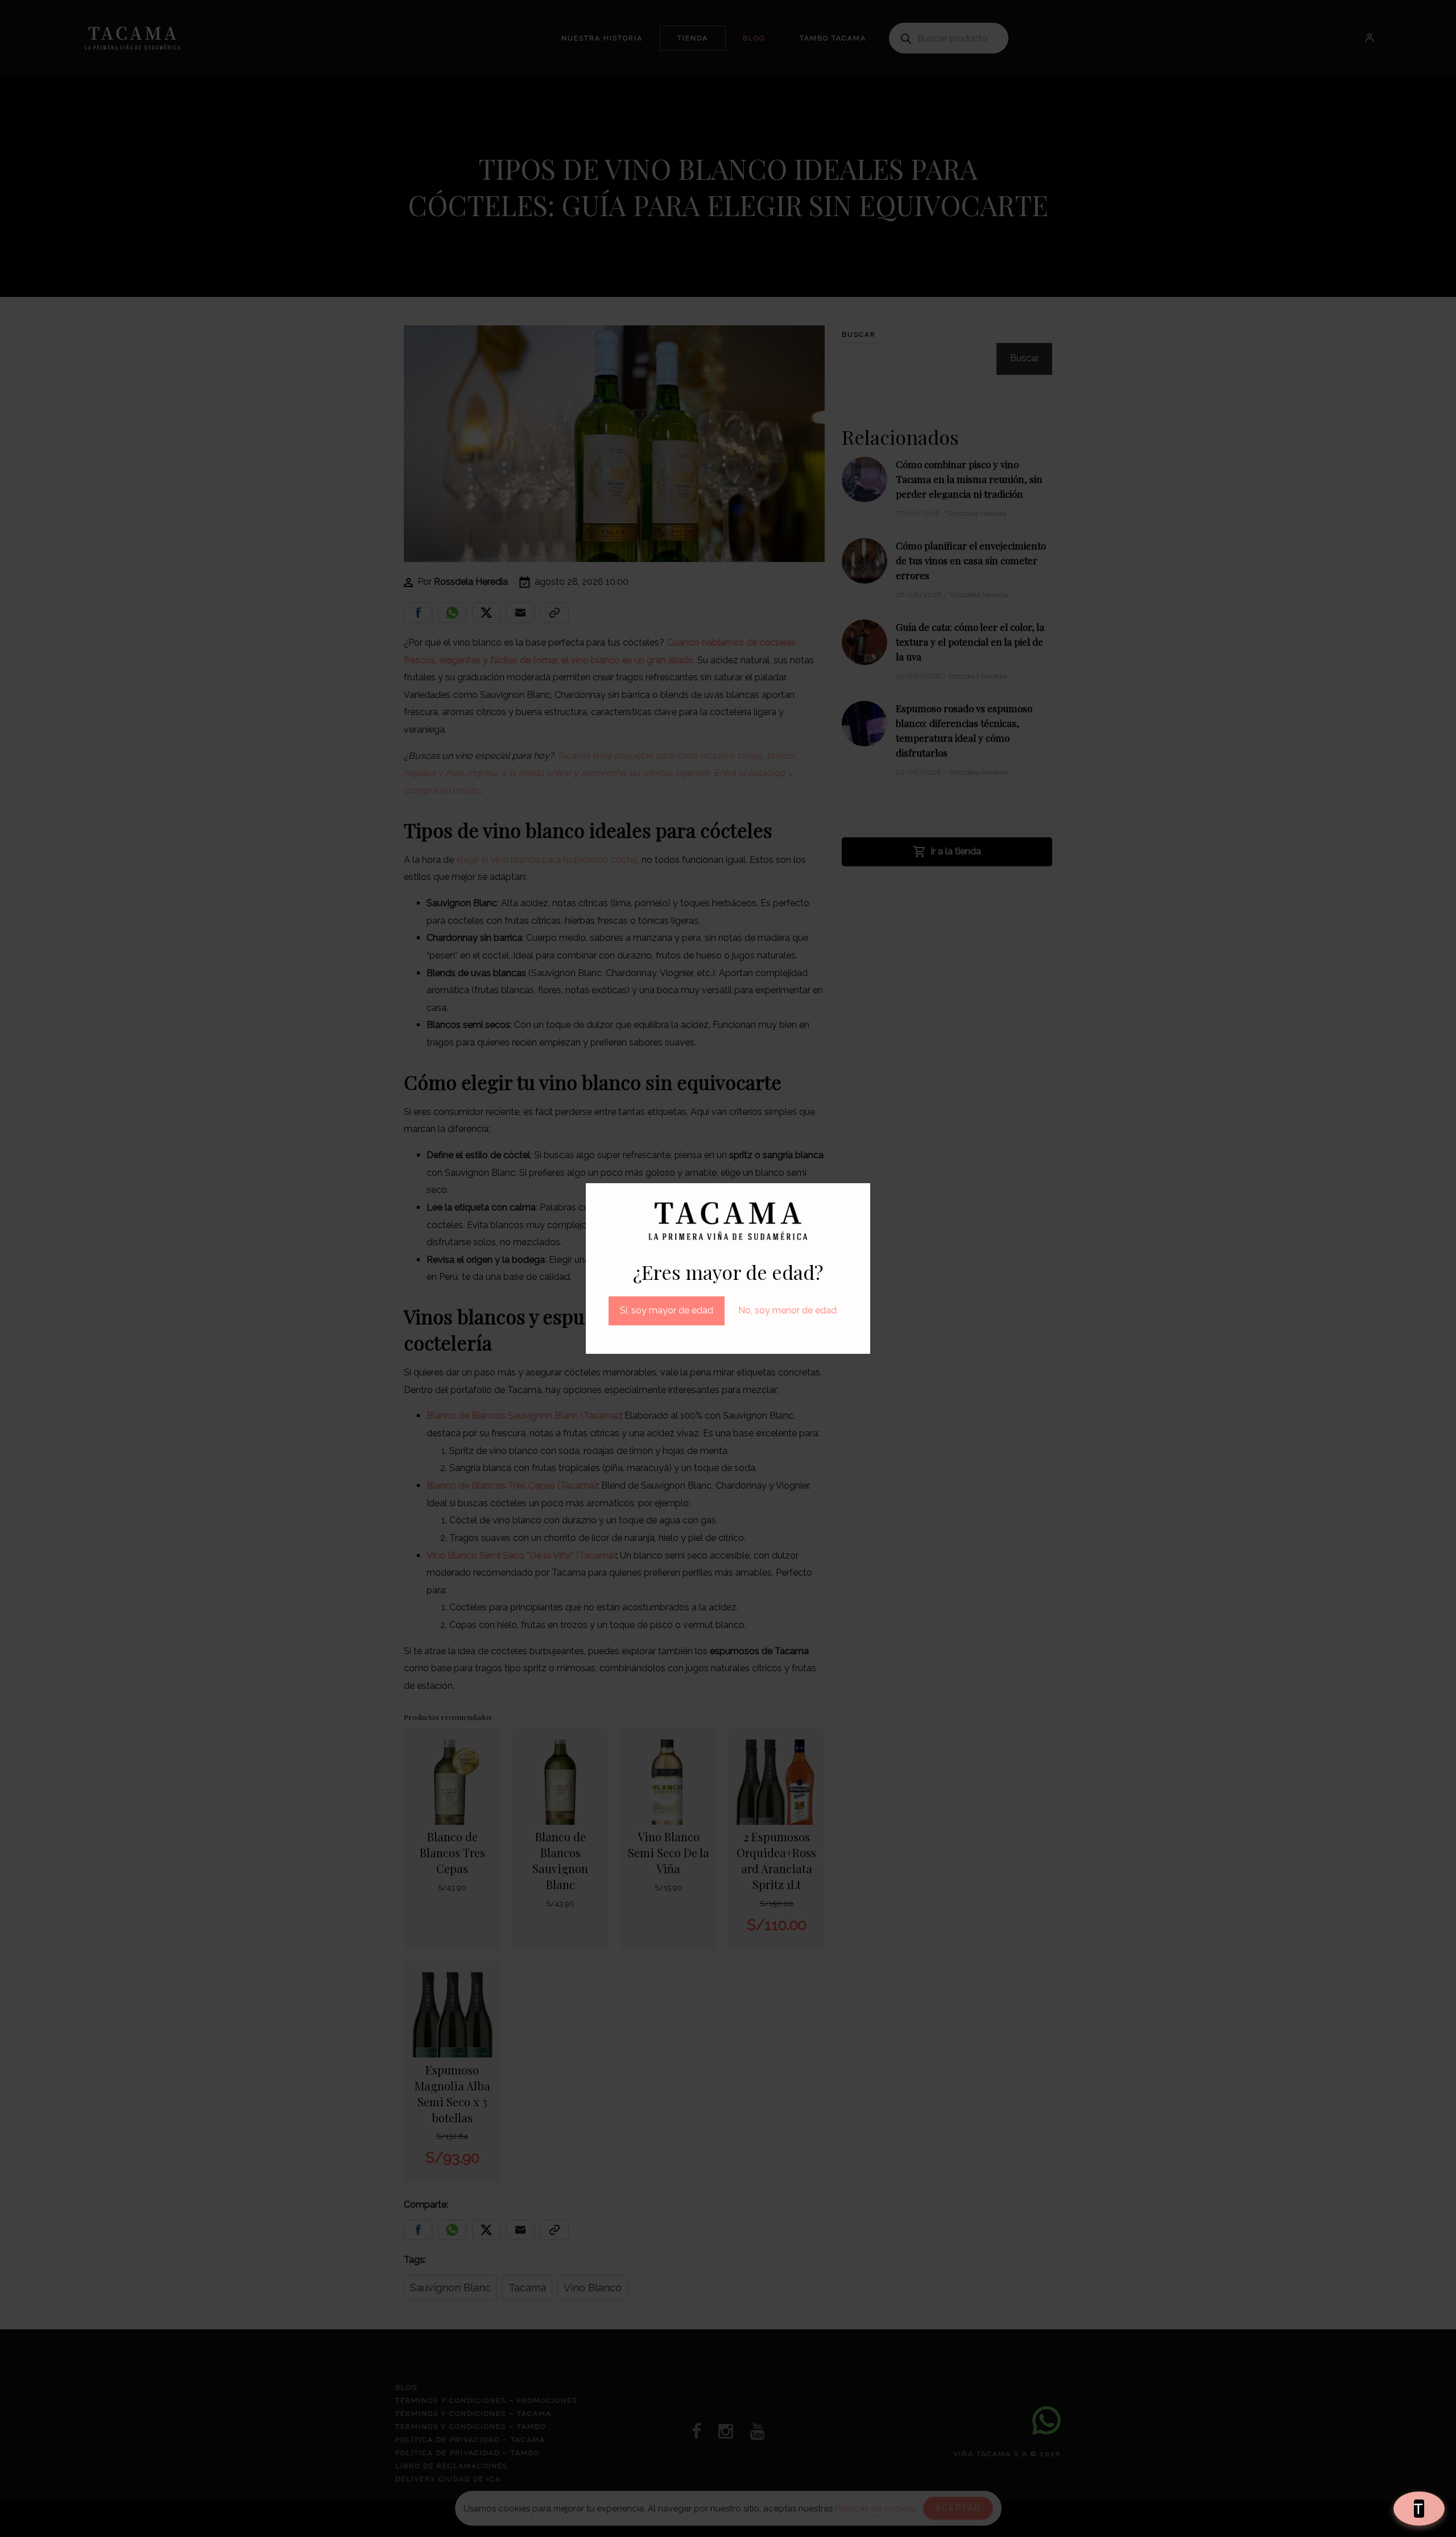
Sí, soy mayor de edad (667, 1310)
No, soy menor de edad (787, 1310)
